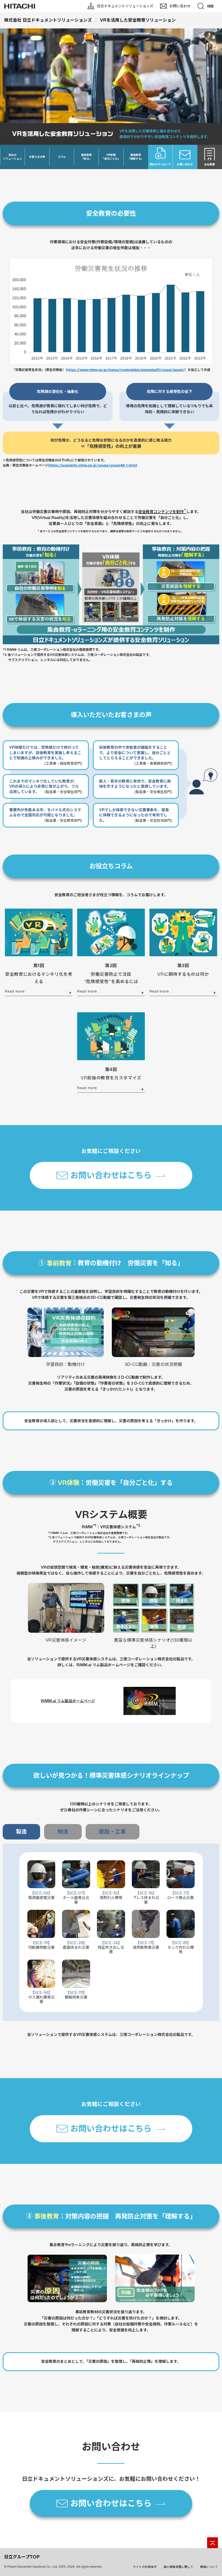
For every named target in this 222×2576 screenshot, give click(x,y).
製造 (21, 1831)
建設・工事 (112, 1831)
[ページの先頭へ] (213, 2543)
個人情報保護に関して (178, 2567)
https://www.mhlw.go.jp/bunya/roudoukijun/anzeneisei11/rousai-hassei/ (126, 370)
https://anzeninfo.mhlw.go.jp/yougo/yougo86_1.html (93, 465)
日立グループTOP (22, 2557)
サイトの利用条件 (145, 2567)
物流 (63, 1831)
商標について (209, 2567)
